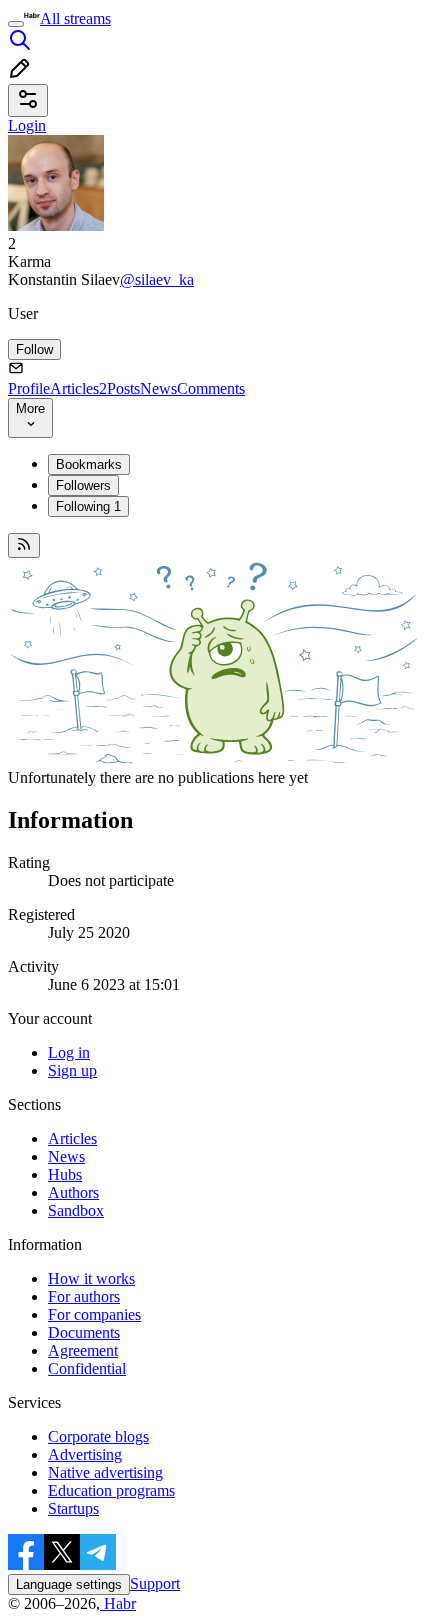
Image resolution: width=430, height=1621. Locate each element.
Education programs (111, 1490)
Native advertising (105, 1472)
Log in (69, 1052)
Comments (211, 388)
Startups (73, 1508)
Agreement (83, 1350)
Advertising (85, 1454)
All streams (75, 18)
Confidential (87, 1368)
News (158, 388)
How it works (91, 1278)
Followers (83, 485)
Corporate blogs (98, 1436)
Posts (123, 388)
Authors (73, 1192)
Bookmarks (89, 464)
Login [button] (27, 125)
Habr (118, 1603)
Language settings (69, 1584)
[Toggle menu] (16, 24)
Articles (78, 388)
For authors (84, 1296)
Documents (84, 1332)
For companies (94, 1314)
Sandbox (76, 1210)
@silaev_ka (157, 279)
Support (155, 1583)
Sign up (72, 1070)
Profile (29, 388)
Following (88, 506)
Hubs (65, 1174)
